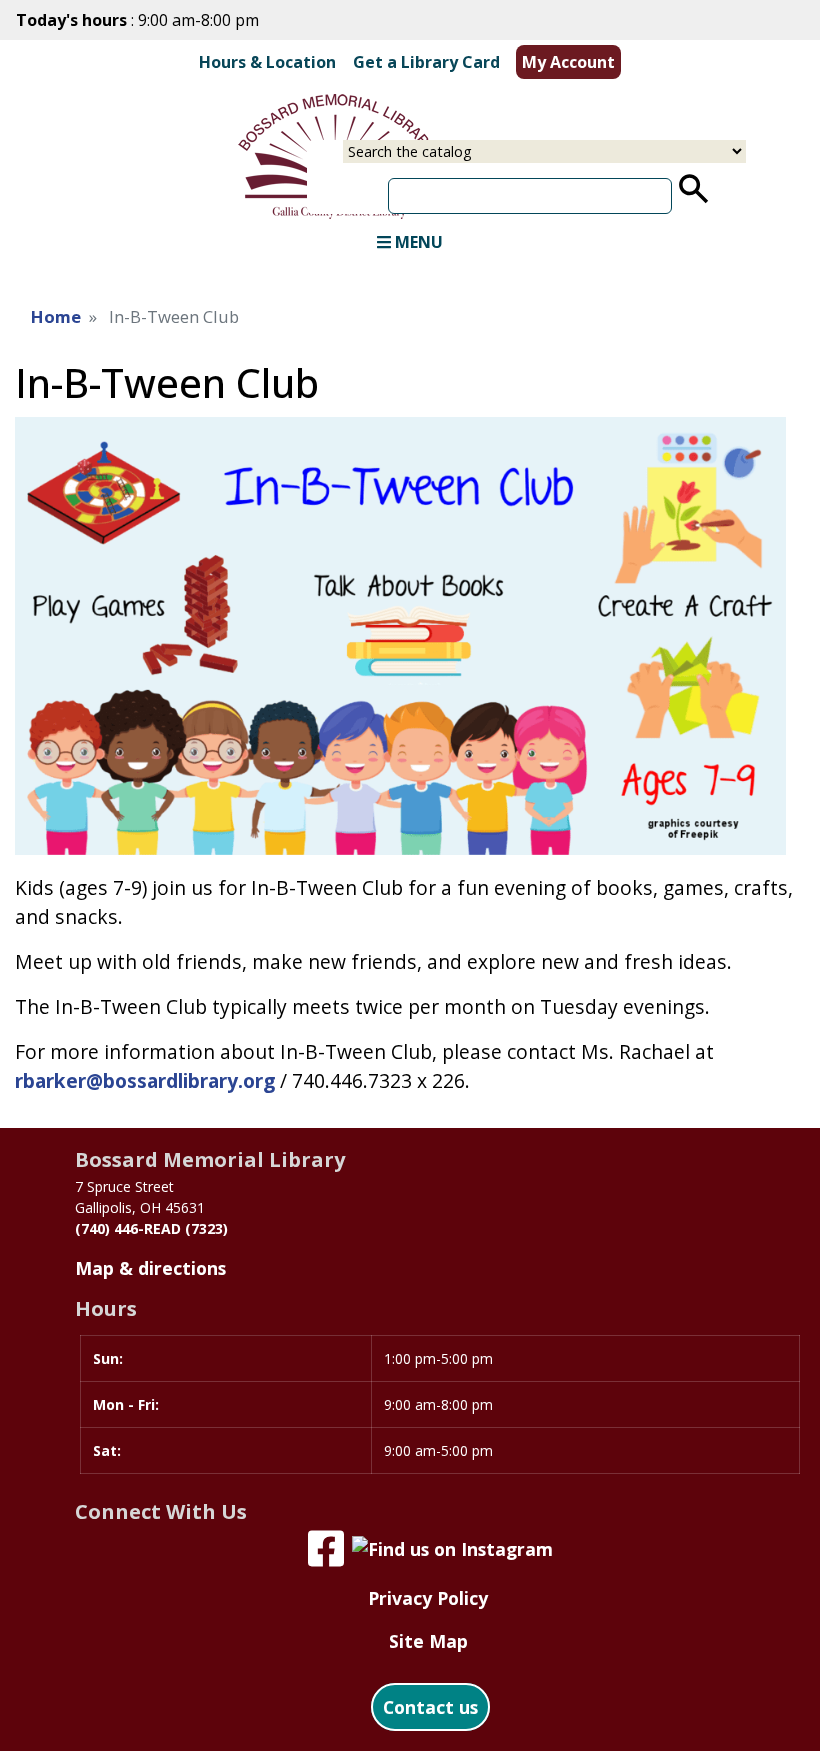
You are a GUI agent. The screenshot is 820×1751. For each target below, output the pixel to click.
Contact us (430, 1707)
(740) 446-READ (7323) (151, 1228)
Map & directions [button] (150, 1268)
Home (56, 316)
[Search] (694, 188)
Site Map (428, 1641)
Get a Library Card (426, 62)
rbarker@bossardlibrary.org (145, 1080)
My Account (568, 62)
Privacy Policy (428, 1598)
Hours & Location (267, 62)
